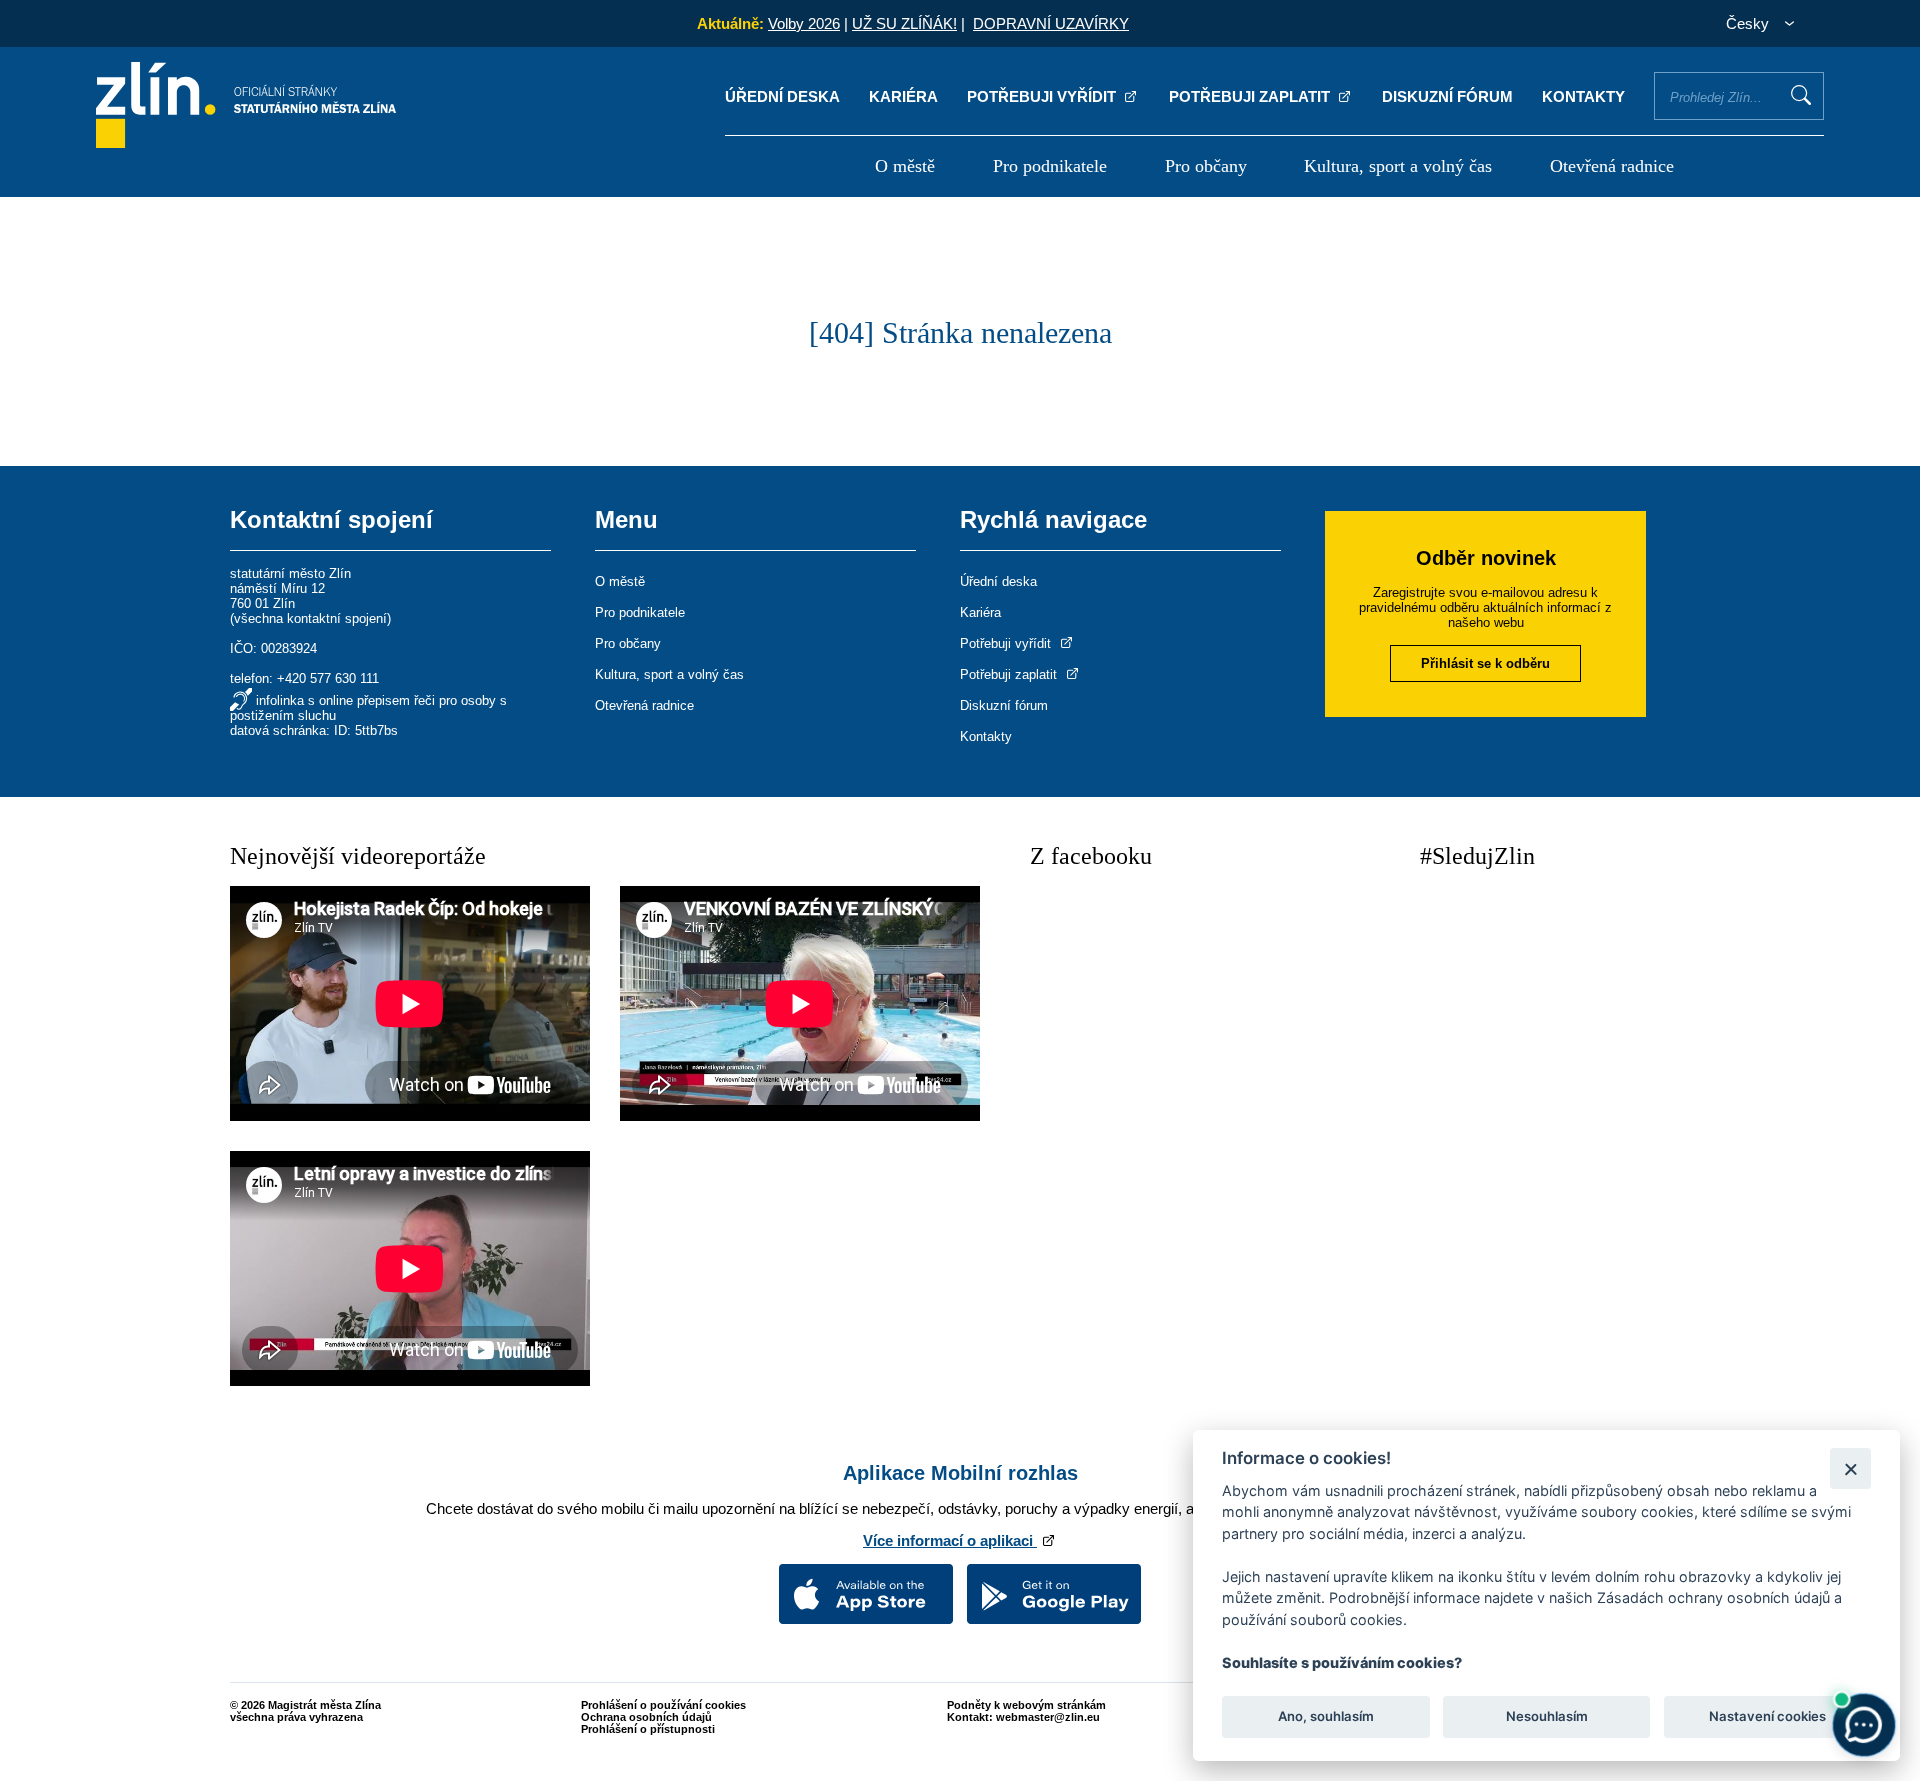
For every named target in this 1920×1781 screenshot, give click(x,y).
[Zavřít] (1850, 1468)
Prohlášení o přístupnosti (648, 1729)
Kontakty (1583, 96)
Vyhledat (1801, 95)
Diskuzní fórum (1447, 96)
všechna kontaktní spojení (310, 618)
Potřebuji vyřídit (1043, 96)
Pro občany (1206, 166)
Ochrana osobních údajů (646, 1717)
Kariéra (903, 96)
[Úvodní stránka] (246, 142)
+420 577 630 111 (328, 678)
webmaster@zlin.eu (1048, 1717)
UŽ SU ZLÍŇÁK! (904, 23)
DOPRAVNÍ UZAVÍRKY (1051, 23)
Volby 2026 (804, 23)
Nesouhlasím (1546, 1717)
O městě (905, 166)
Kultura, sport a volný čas (1398, 166)
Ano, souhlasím (1326, 1717)
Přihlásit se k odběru (1485, 663)
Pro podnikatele (1050, 166)
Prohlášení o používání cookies (663, 1705)
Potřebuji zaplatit (1251, 96)
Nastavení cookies (1767, 1717)
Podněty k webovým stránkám (1026, 1705)
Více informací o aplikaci (950, 1540)
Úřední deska (782, 96)
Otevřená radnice (1612, 166)
